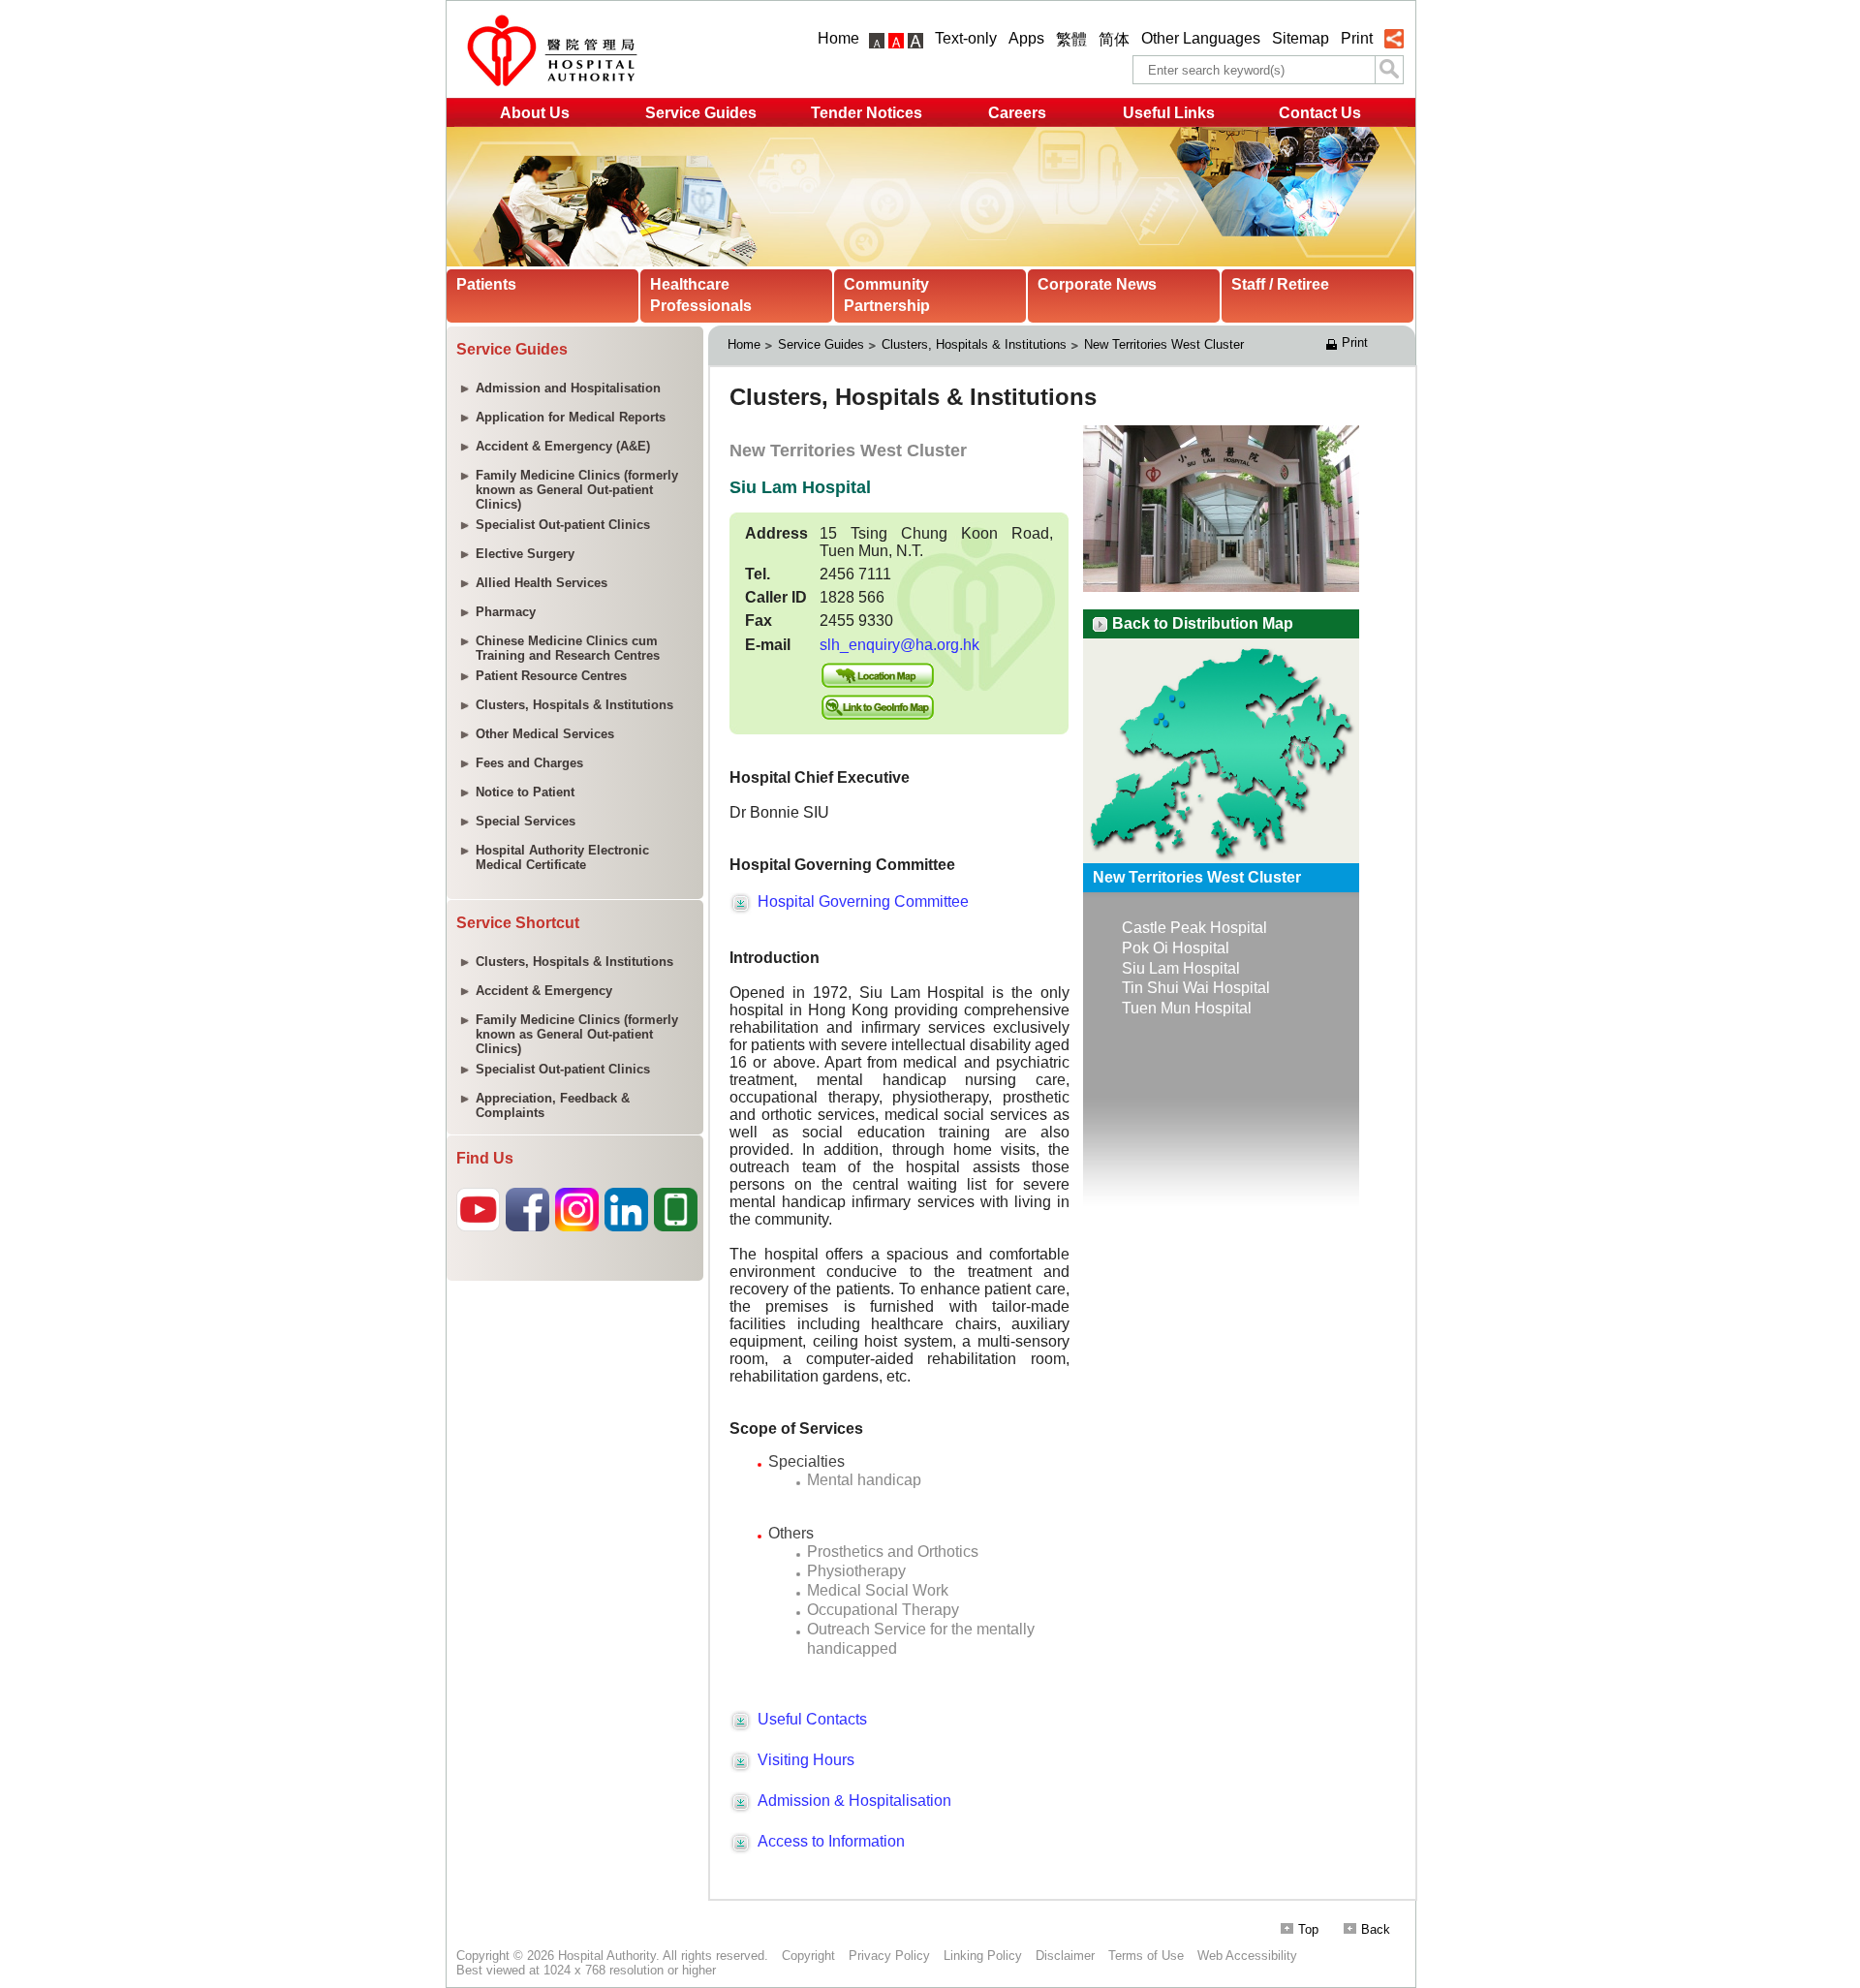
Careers (1017, 113)
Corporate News (1097, 284)
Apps (1026, 38)
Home (838, 38)
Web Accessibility (1247, 1956)
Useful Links (1169, 113)
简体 (1114, 39)
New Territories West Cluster (1164, 344)
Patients (486, 284)
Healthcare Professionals (701, 295)
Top (1308, 1929)
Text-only (966, 38)
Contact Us (1320, 113)
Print (1357, 38)
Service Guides (701, 113)
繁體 (1071, 39)
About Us (535, 113)
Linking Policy (983, 1956)
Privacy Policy (889, 1956)
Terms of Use (1146, 1956)
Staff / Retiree (1280, 284)
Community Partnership (887, 295)
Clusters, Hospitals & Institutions (974, 344)
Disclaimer (1065, 1956)
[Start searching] (1389, 70)
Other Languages (1201, 38)
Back (1376, 1929)
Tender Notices (867, 113)
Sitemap (1301, 38)
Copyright (808, 1956)
